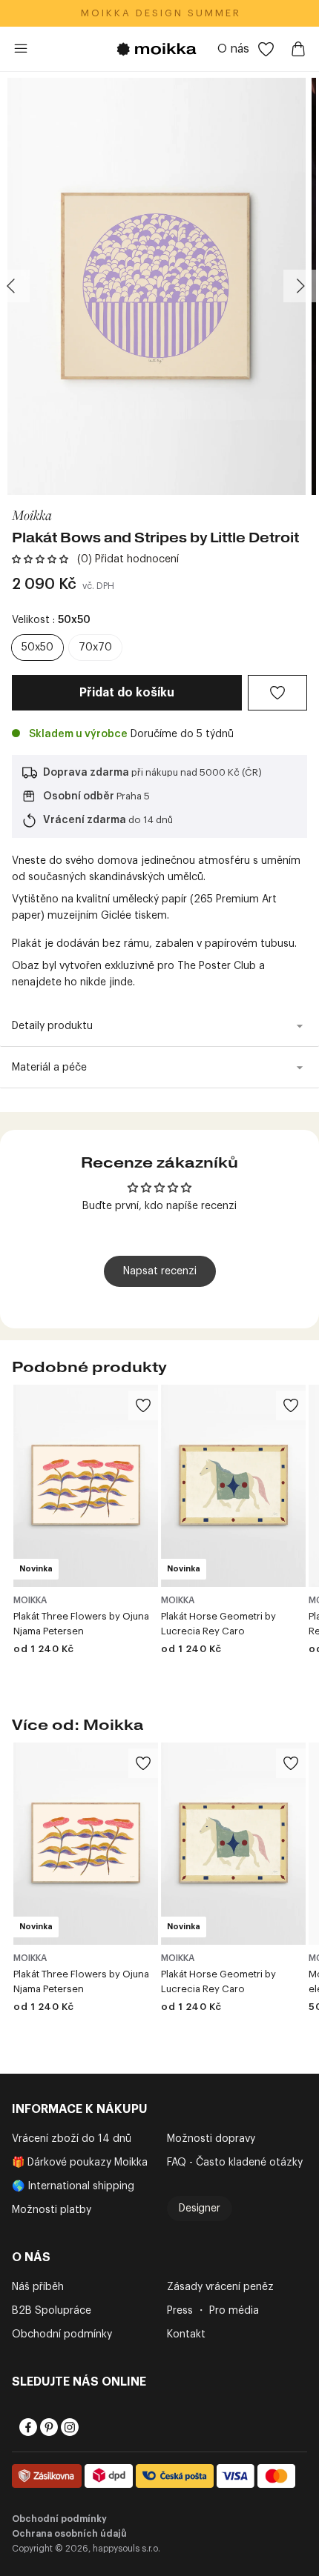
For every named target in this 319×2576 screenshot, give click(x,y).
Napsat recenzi (160, 1271)
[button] (40, 559)
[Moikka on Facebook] (27, 2427)
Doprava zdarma (86, 773)
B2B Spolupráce (52, 2311)
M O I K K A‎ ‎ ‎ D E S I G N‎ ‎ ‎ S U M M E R (160, 13)
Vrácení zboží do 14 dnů (72, 2139)
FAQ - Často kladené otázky (235, 2163)
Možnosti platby (52, 2210)
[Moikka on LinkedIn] (89, 2427)
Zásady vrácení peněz (220, 2287)
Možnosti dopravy (211, 2139)
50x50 (37, 648)
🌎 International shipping (73, 2186)
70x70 (95, 648)
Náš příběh (38, 2287)
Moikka (32, 515)
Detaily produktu (52, 1026)
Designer (200, 2209)
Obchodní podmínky (62, 2334)
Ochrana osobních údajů (69, 2534)
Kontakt (186, 2334)
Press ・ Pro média (213, 2311)
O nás (233, 49)
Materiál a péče (49, 1068)
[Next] (300, 286)
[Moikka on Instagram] (68, 2427)
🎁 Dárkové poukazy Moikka (80, 2163)
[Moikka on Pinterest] (47, 2427)
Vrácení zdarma (85, 820)
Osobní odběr (79, 796)
